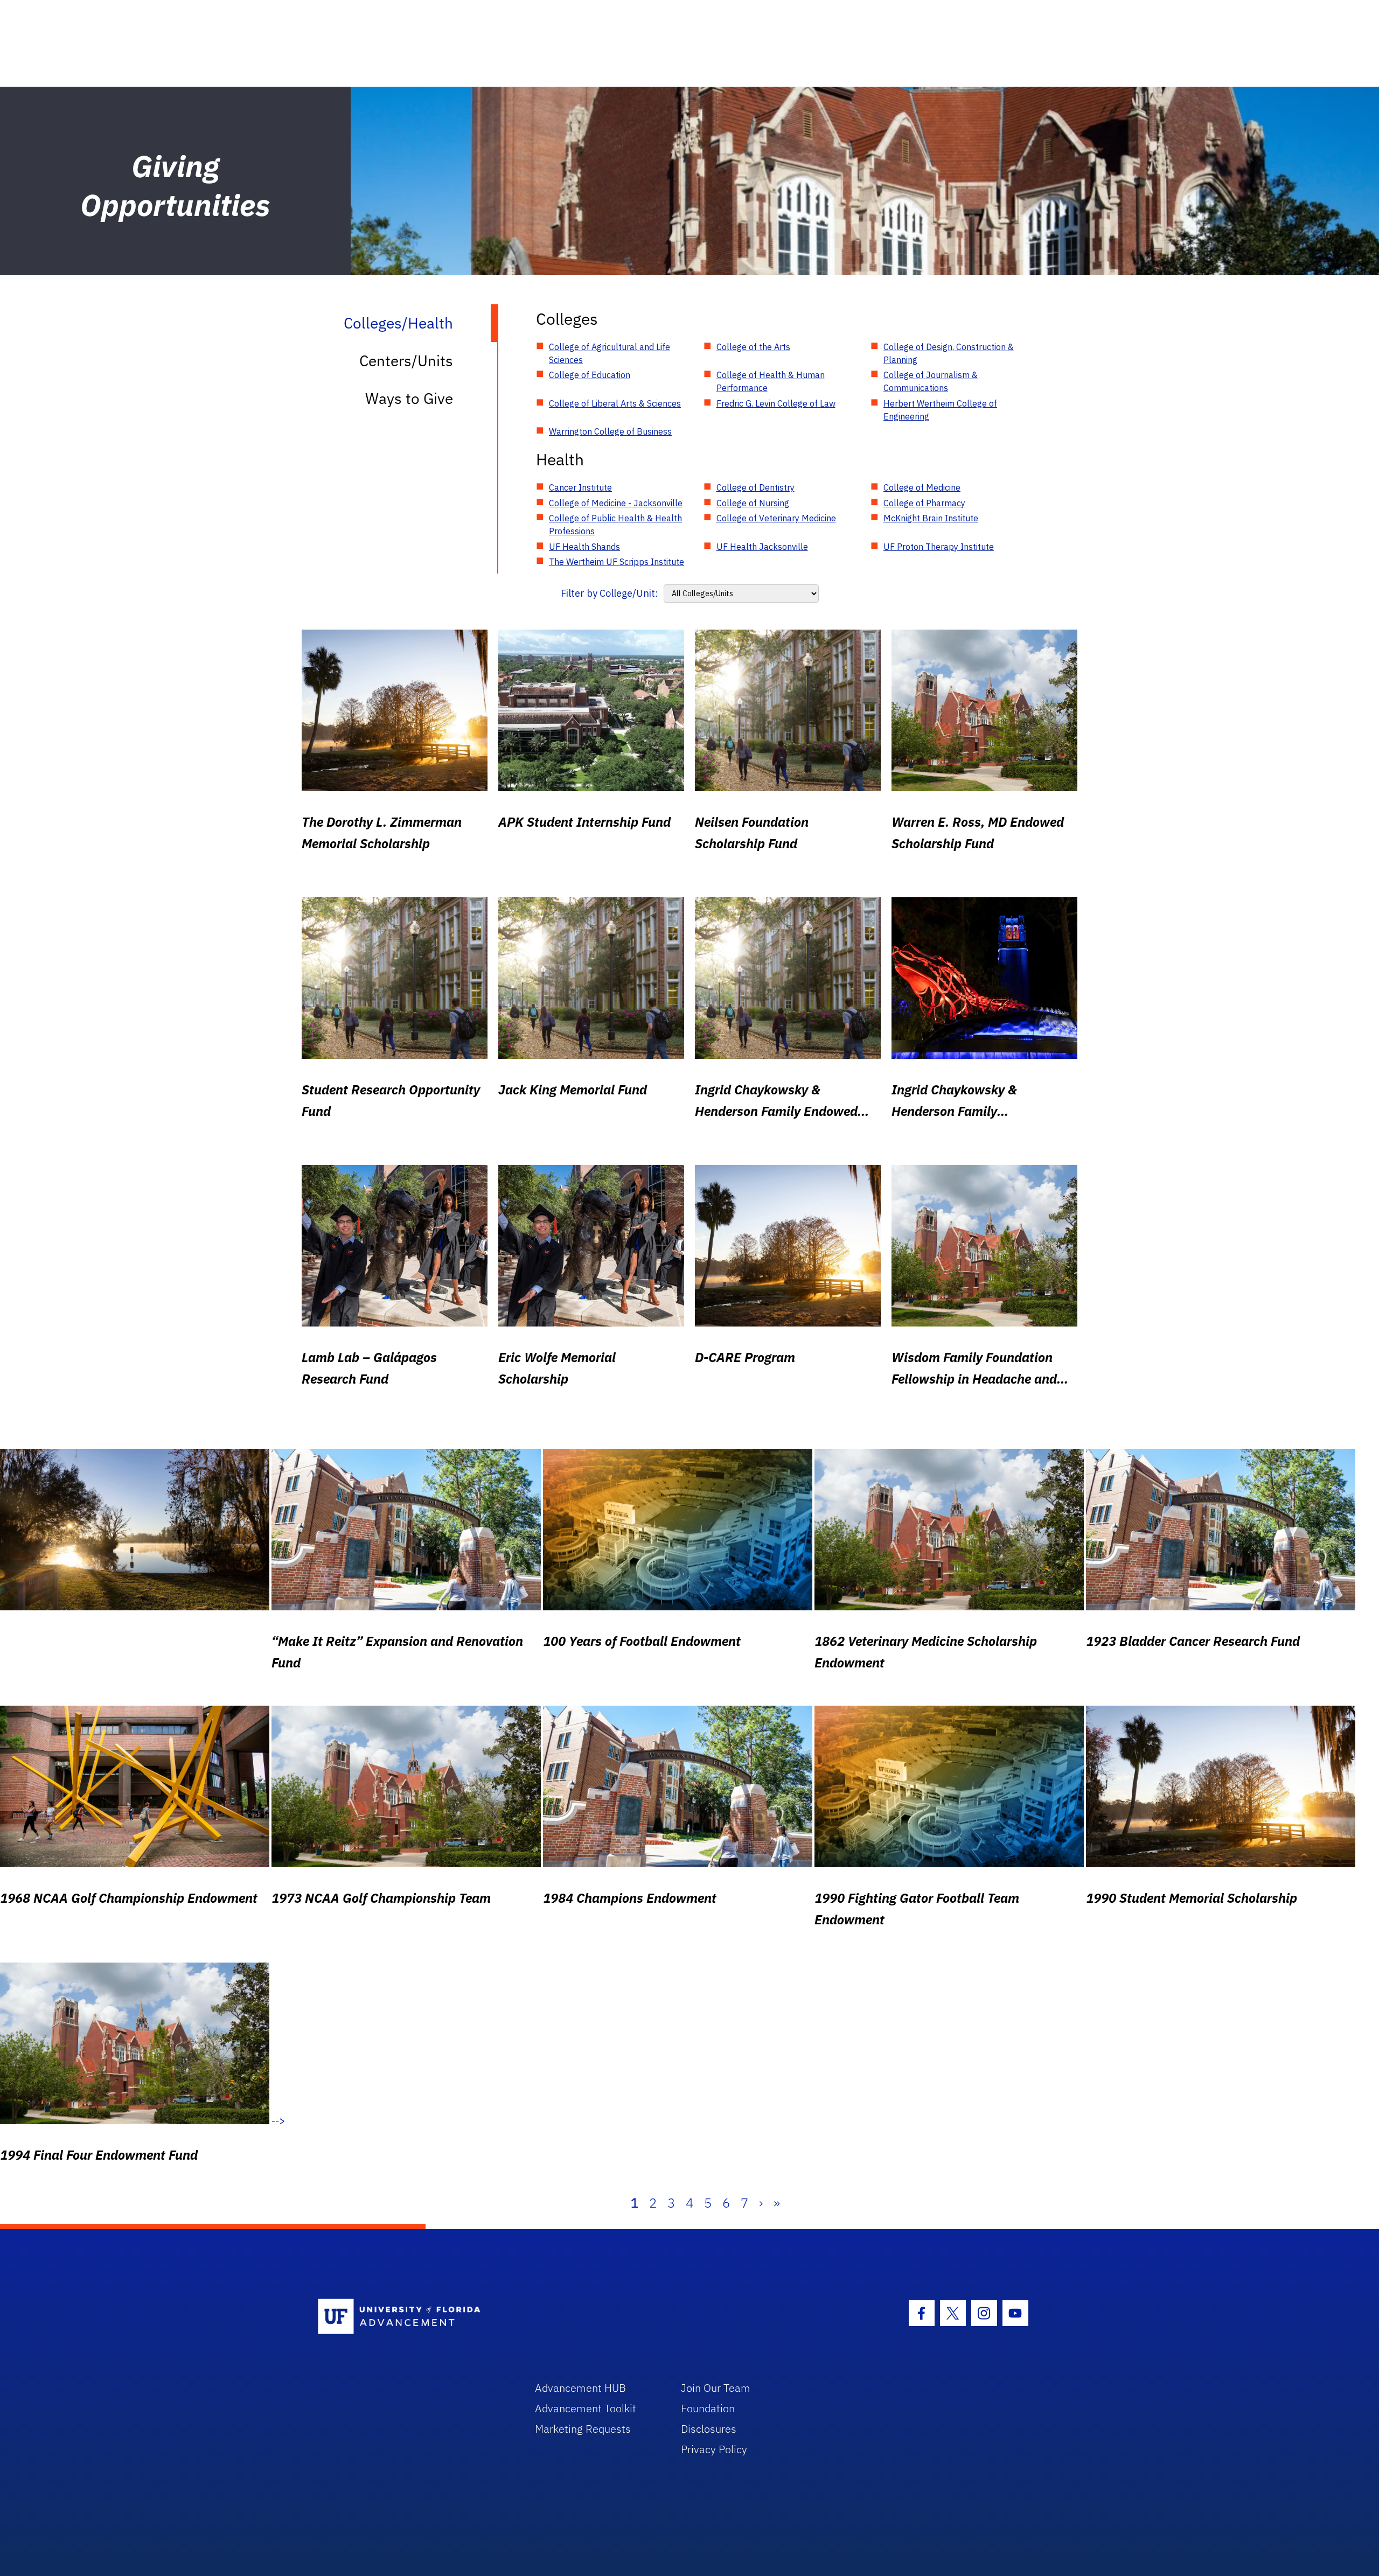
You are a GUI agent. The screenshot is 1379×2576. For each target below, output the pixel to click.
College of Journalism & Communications (931, 381)
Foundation (708, 2408)
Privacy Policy (714, 2449)
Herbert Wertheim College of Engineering (940, 410)
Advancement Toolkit (586, 2408)
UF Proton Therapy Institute (939, 547)
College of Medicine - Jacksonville (616, 503)
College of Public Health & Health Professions (615, 525)
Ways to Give (409, 398)
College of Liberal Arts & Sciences (615, 403)
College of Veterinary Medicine (776, 518)
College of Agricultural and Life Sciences (610, 353)
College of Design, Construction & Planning (949, 353)
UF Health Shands (584, 547)
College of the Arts (753, 347)
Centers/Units (406, 361)
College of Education (590, 375)
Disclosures (709, 2429)
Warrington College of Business (610, 431)
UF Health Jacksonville (762, 547)
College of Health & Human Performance (771, 381)
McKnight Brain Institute (931, 518)
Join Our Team (716, 2388)
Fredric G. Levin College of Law (776, 403)
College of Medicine (922, 487)
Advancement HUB (580, 2388)
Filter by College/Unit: (610, 593)
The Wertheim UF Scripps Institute (617, 562)
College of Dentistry (755, 487)
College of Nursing (753, 503)
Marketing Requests (583, 2429)
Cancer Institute (580, 487)
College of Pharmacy (924, 503)
